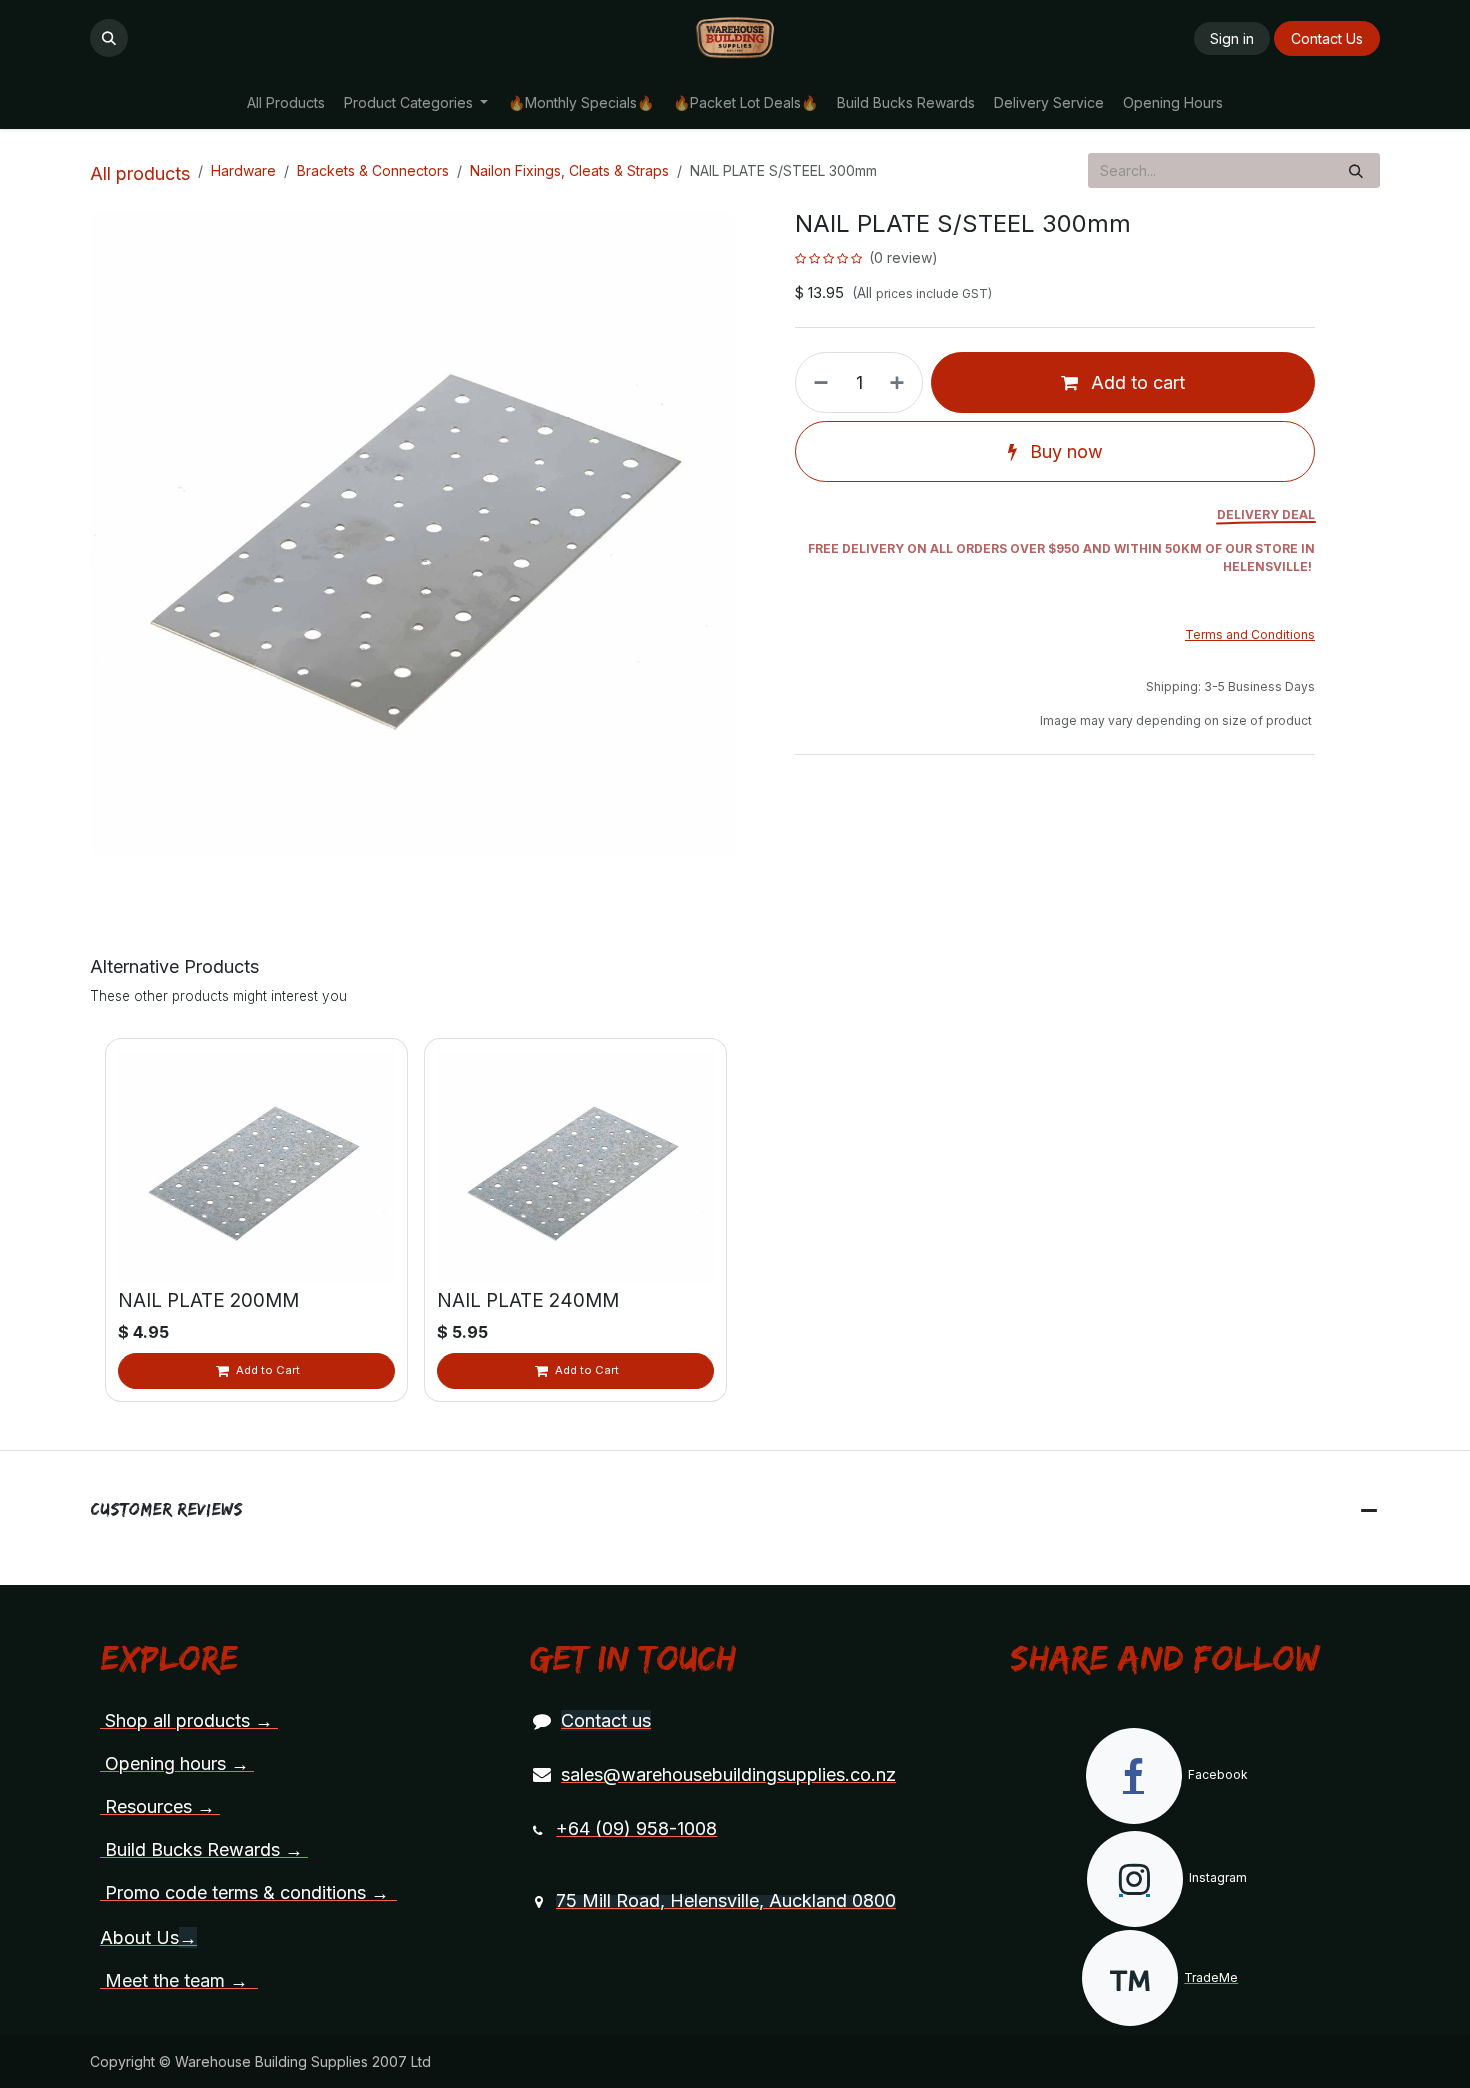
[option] (735, 1220)
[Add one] (901, 382)
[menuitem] (285, 102)
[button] (109, 38)
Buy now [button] (1064, 451)
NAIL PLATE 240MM (528, 1300)
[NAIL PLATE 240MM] (575, 1166)
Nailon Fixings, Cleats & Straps (569, 170)
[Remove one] (817, 382)
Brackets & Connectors (373, 170)
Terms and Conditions (1250, 634)
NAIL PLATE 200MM (208, 1300)
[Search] (1356, 170)
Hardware (243, 170)
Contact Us (1327, 38)
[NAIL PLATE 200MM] (256, 1166)
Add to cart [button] (1135, 382)
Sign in (1232, 38)
